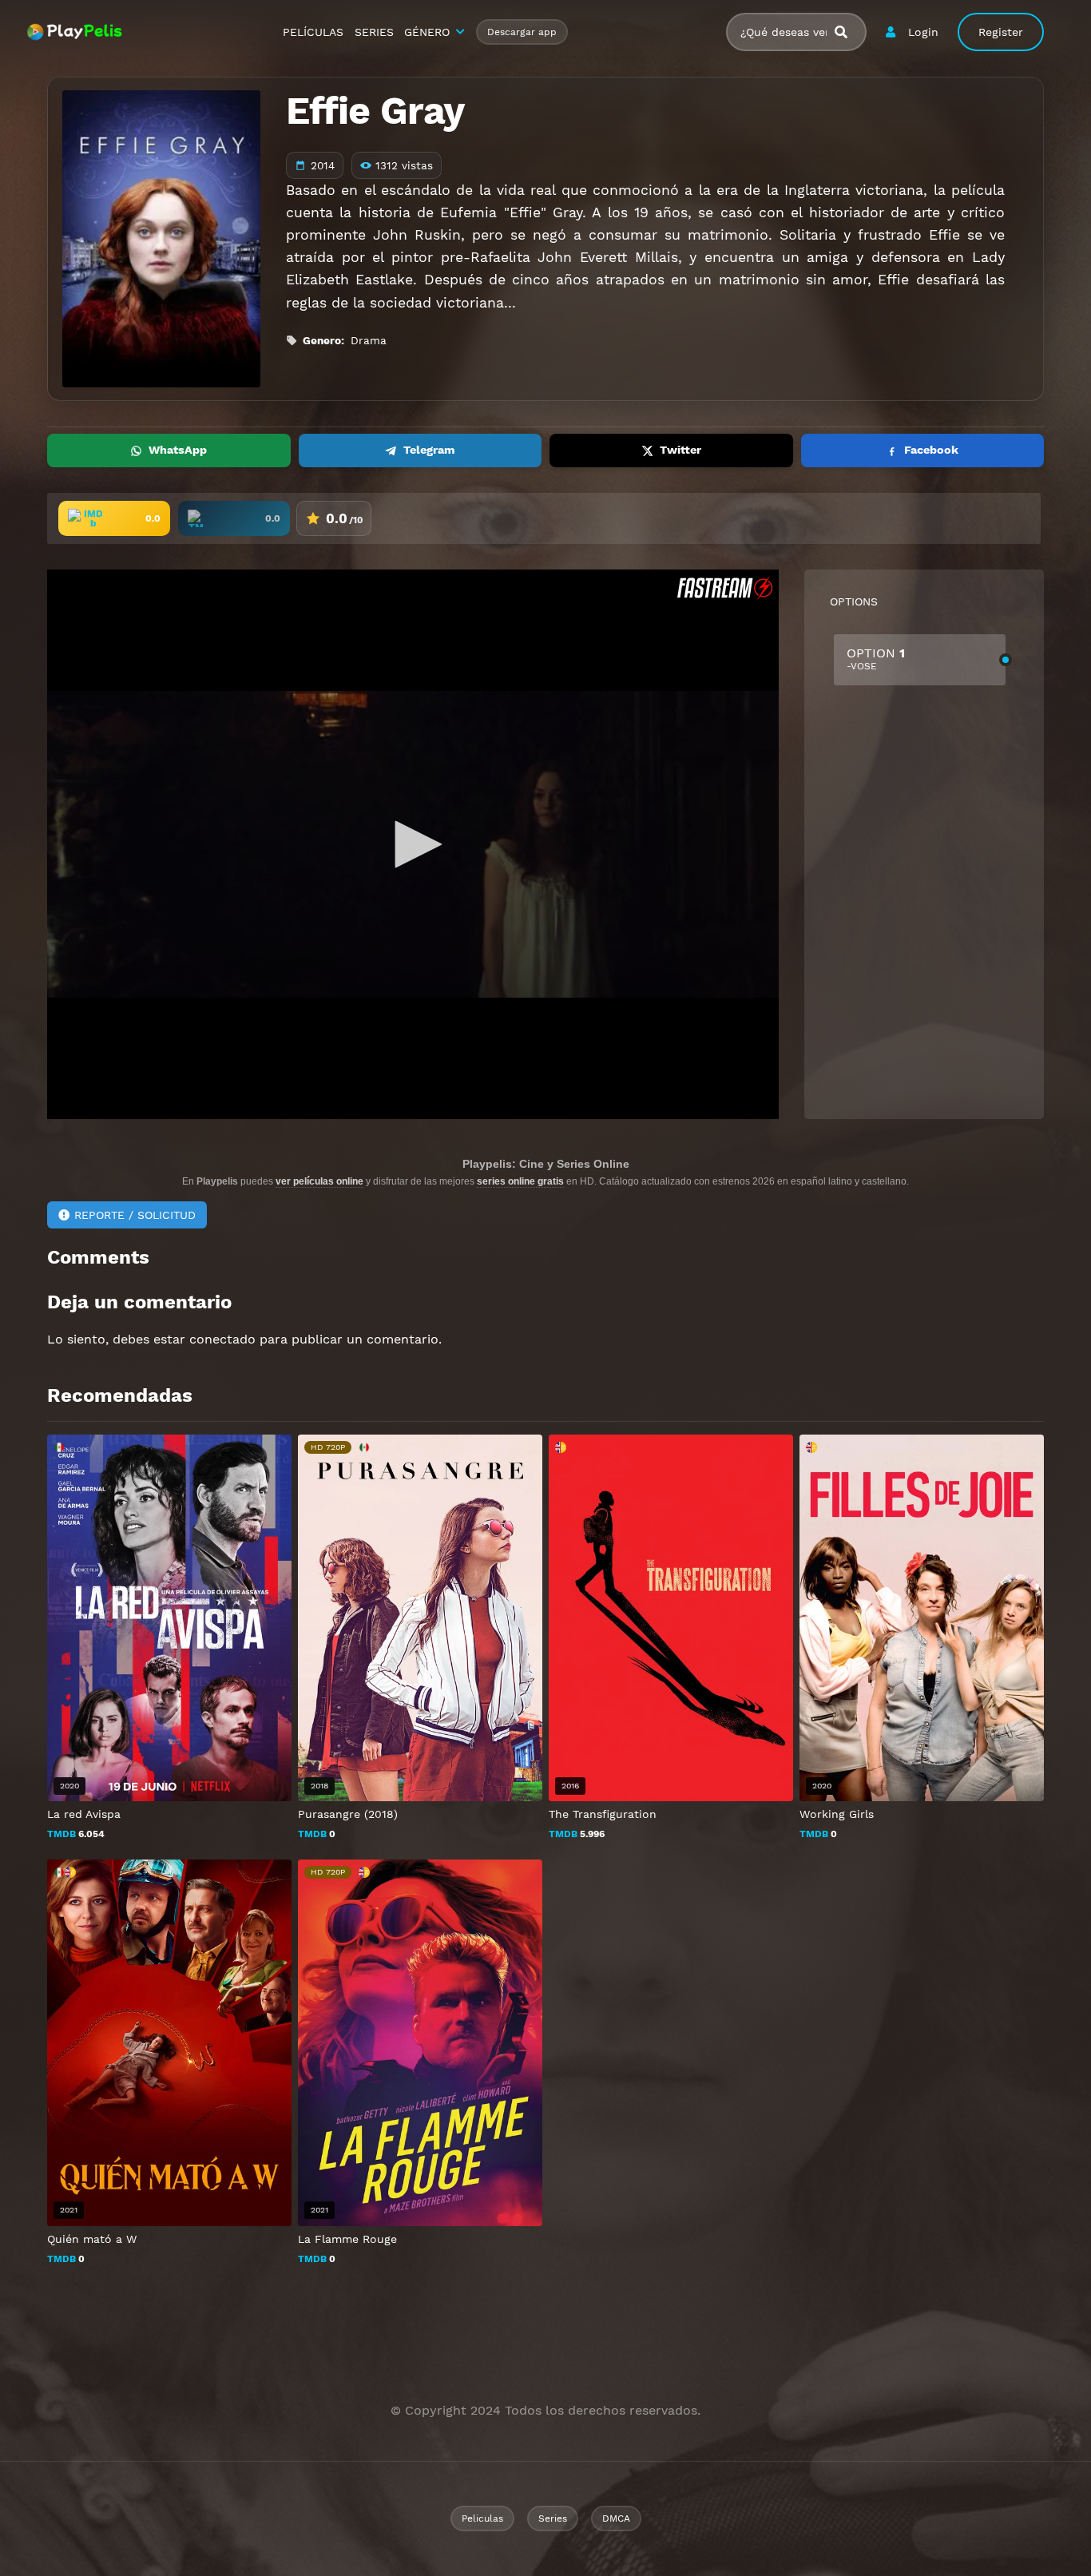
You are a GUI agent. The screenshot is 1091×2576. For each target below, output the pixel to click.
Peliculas (482, 2518)
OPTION (876, 659)
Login (923, 32)
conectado (222, 1339)
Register (1001, 32)
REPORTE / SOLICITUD (135, 1215)
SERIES (374, 32)
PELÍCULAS (313, 32)
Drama (369, 340)
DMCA (616, 2518)
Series (553, 2518)
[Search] (847, 32)
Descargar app (522, 32)
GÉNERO (427, 32)
